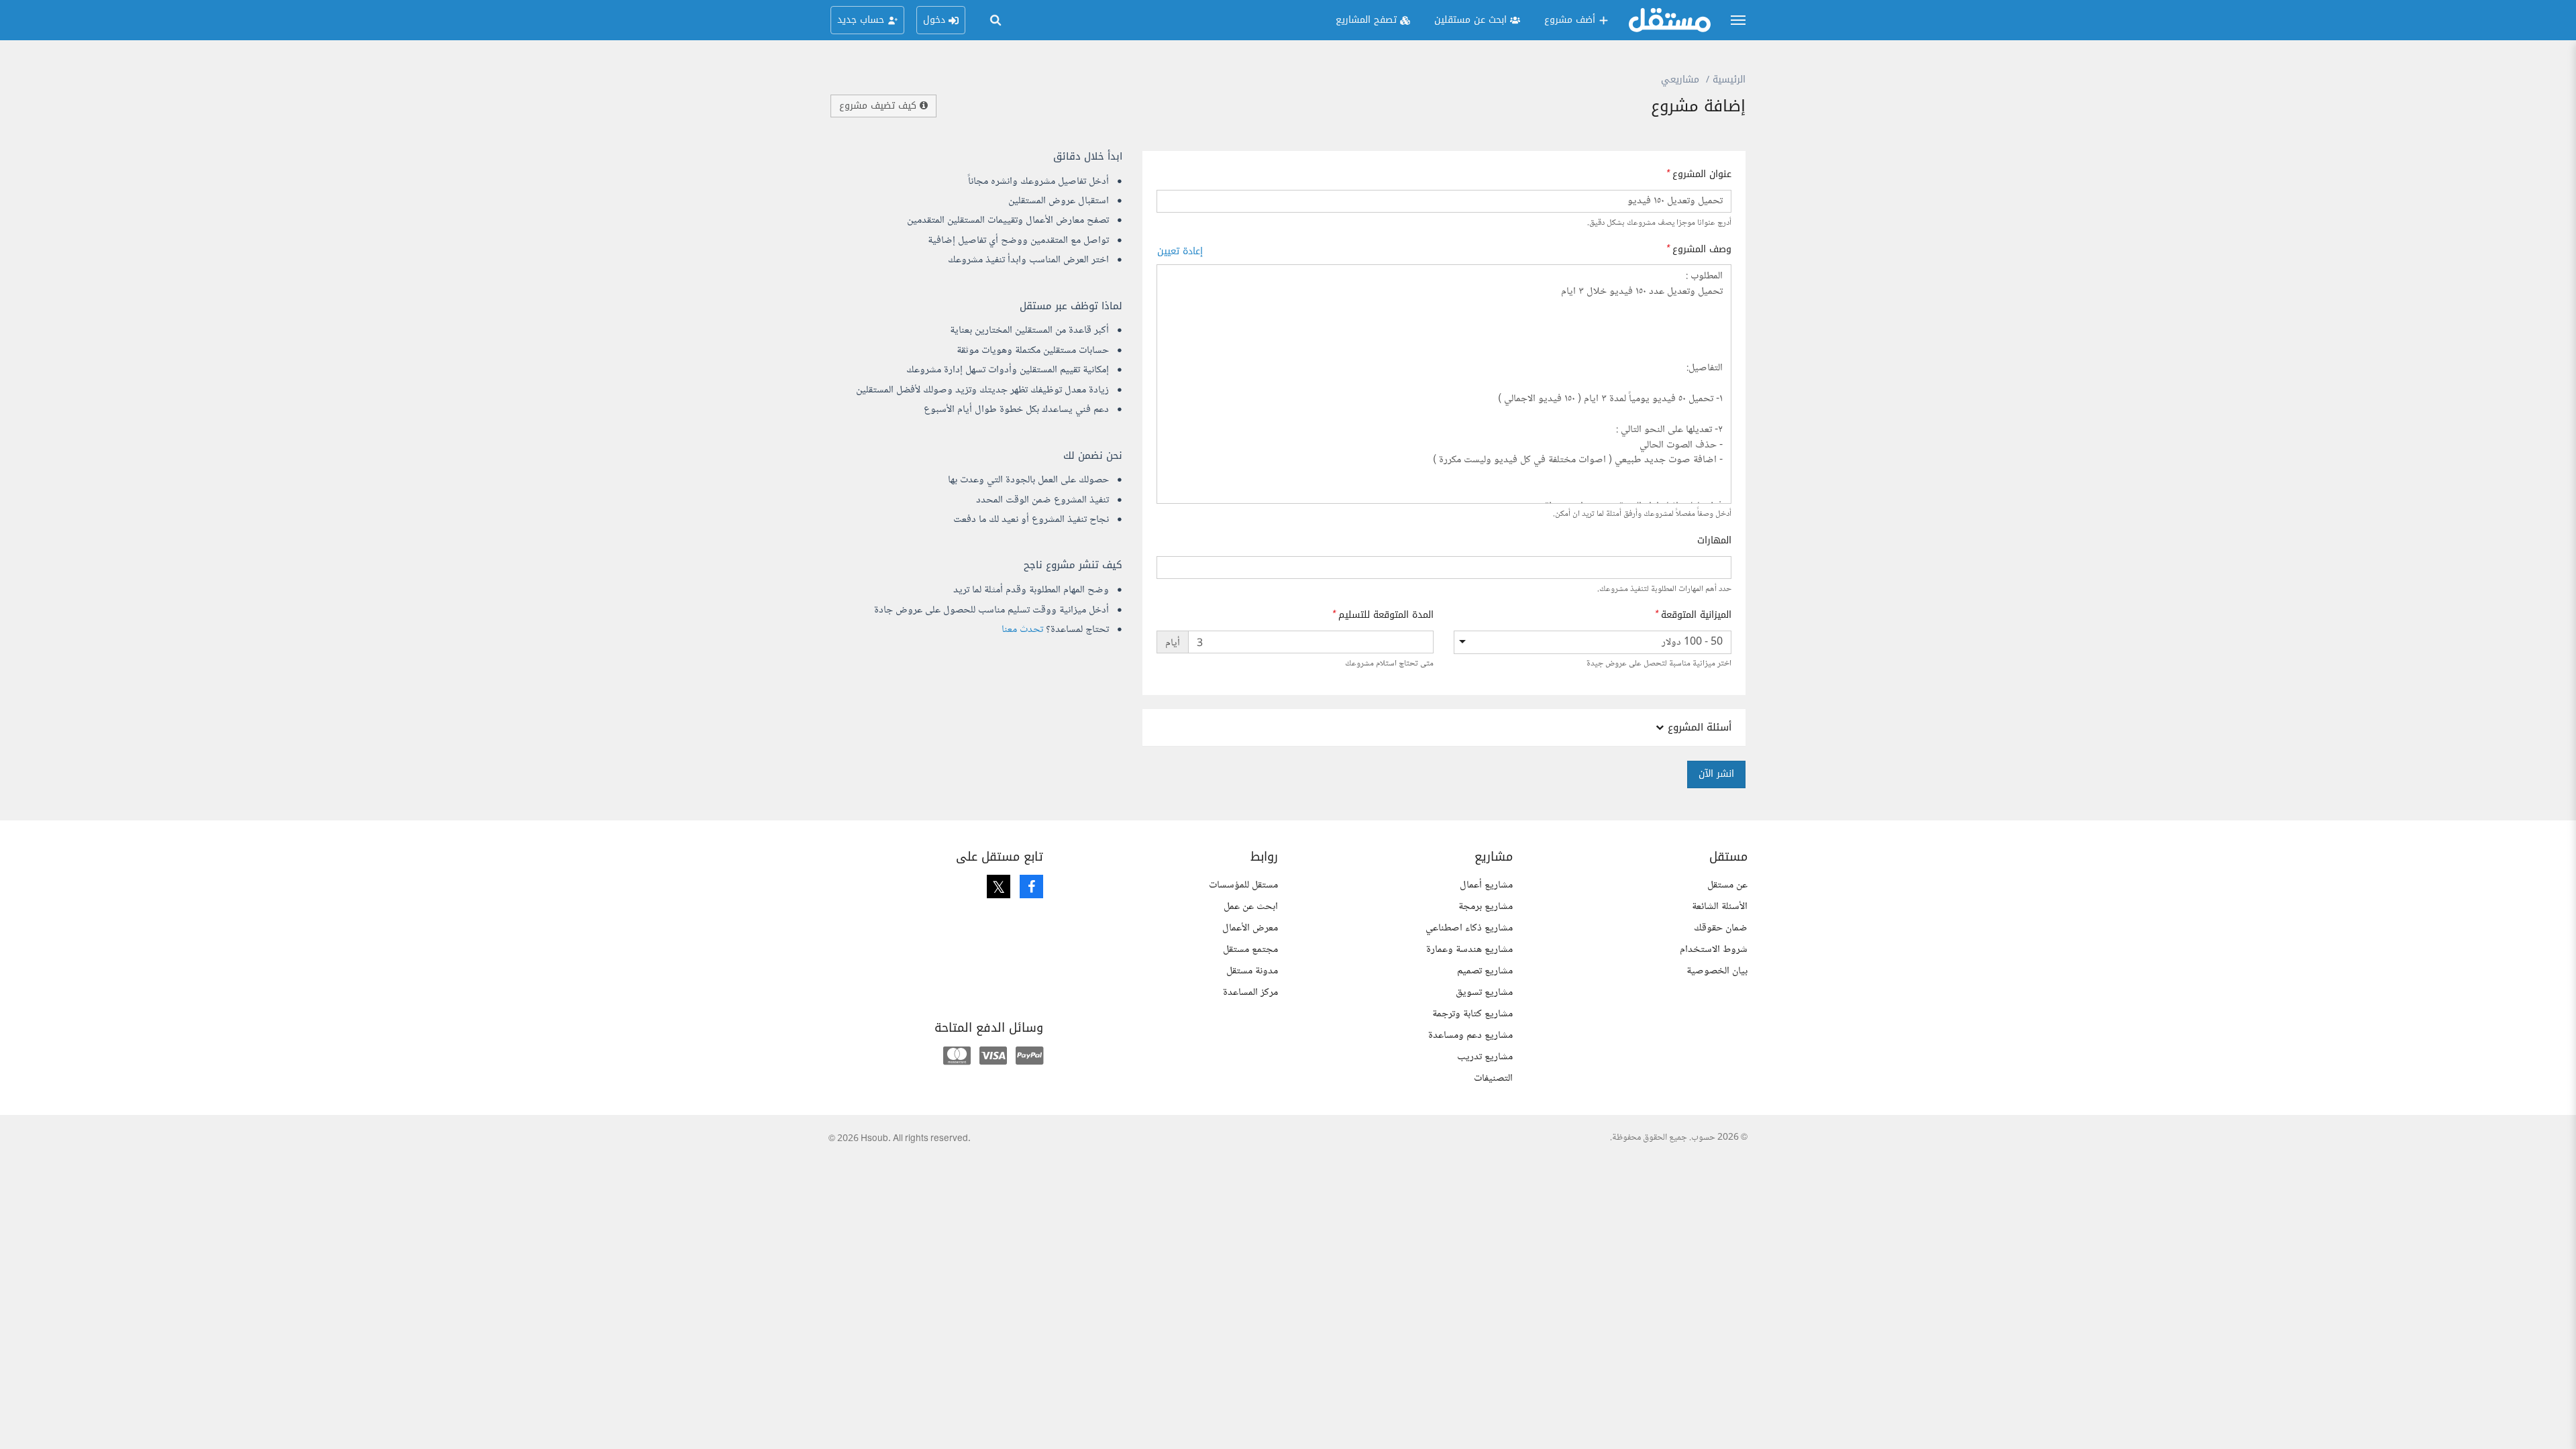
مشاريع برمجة (1486, 907)
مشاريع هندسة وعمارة (1469, 950)
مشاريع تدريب (1485, 1057)
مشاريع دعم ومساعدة (1470, 1035)
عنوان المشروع (1702, 174)
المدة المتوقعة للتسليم (1386, 615)
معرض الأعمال (1250, 928)
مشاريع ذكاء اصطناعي (1469, 928)
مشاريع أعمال (1486, 885)
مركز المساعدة (1250, 992)
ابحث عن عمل (1251, 907)
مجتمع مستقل (1250, 950)
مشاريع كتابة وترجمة (1472, 1014)
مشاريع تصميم (1485, 971)
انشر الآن (1716, 774)
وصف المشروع (1702, 250)
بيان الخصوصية (1717, 971)
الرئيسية (1729, 79)
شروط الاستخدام (1714, 950)
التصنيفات (1493, 1078)
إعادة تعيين (1180, 251)
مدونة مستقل (1252, 971)
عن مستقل (1727, 885)
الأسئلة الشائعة (1720, 907)
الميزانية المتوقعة (1696, 615)
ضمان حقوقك (1721, 928)
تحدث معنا (1022, 630)
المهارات (1714, 541)
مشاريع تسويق (1484, 992)
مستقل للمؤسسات (1243, 885)
